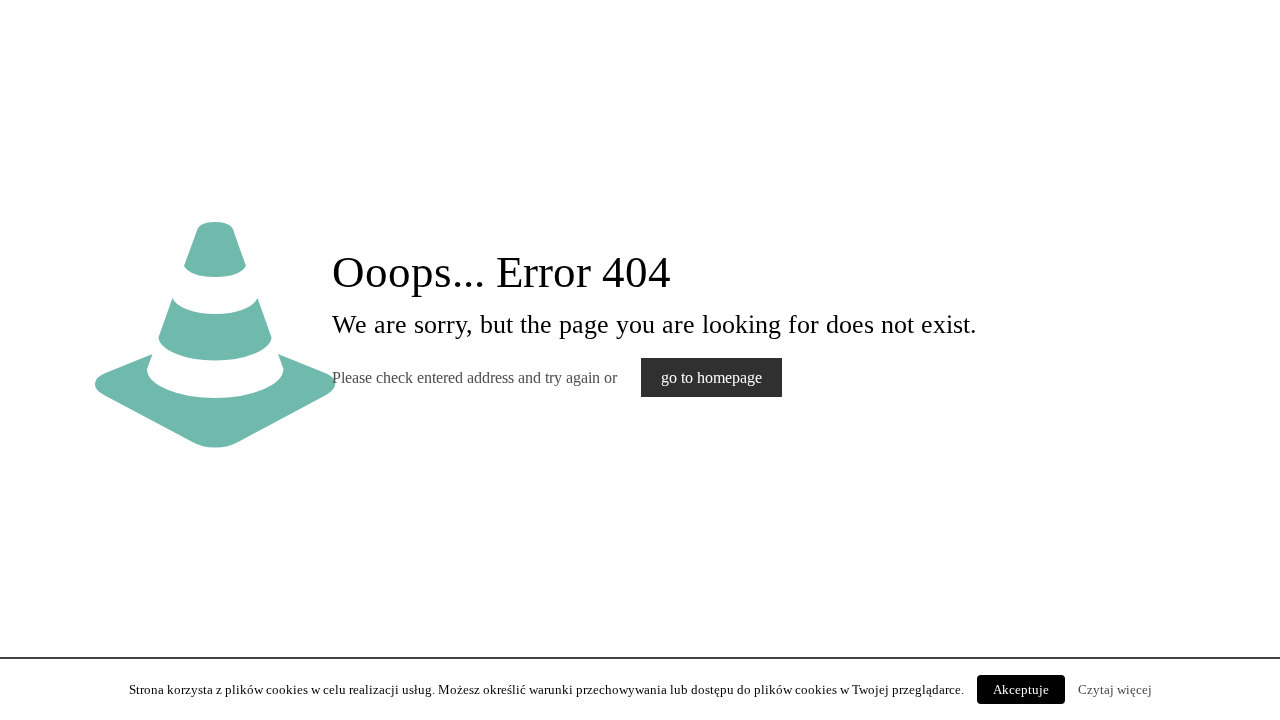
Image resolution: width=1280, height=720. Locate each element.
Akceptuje (1021, 689)
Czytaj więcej (1115, 689)
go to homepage (711, 377)
